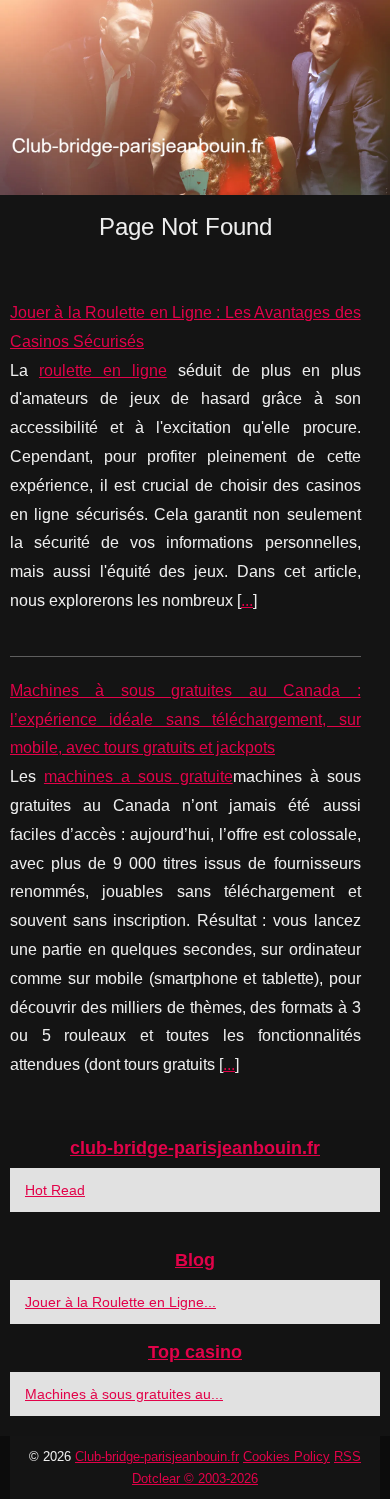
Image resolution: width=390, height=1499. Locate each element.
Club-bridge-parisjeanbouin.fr (157, 1456)
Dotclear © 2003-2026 (195, 1478)
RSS (347, 1456)
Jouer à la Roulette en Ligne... (120, 1302)
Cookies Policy (286, 1456)
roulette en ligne (103, 370)
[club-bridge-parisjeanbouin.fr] (195, 97)
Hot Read (55, 1190)
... (247, 600)
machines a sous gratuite (138, 776)
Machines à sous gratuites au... (124, 1394)
